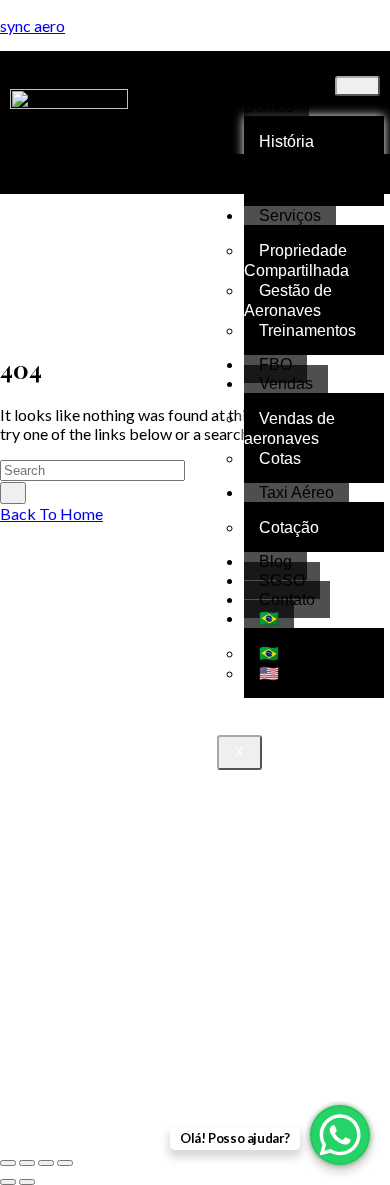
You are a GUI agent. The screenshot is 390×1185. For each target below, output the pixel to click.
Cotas (280, 458)
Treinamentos (307, 330)
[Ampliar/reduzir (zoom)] (8, 1163)
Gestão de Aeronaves (288, 300)
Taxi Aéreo (296, 492)
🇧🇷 (269, 618)
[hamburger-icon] (357, 86)
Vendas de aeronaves (289, 428)
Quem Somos (273, 96)
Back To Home (51, 513)
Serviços (290, 215)
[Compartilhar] (46, 1163)
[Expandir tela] (27, 1163)
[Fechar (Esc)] (65, 1163)
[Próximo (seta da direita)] (27, 1182)
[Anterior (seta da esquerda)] (8, 1182)
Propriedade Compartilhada (296, 260)
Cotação (289, 527)
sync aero (32, 25)
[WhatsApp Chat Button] (340, 1135)
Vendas (286, 383)
